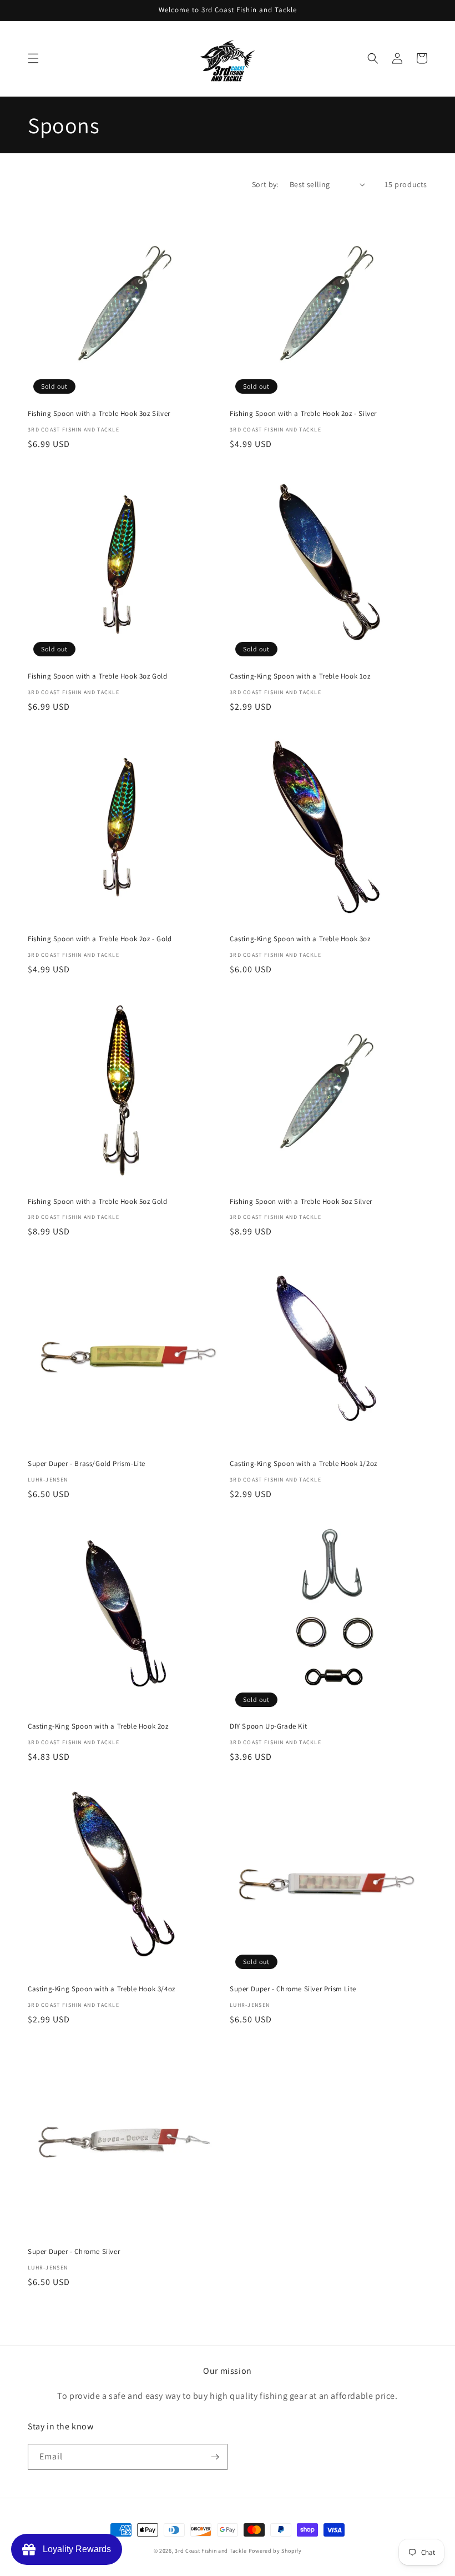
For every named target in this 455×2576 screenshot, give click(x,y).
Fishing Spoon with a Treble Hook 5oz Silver (301, 1202)
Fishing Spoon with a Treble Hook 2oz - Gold (100, 939)
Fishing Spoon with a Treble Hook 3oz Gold (98, 676)
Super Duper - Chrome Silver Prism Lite (293, 1989)
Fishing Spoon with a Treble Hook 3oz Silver (99, 414)
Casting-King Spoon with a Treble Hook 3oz (300, 939)
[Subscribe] (215, 2457)
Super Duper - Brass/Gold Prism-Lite (87, 1464)
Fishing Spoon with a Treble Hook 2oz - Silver (303, 414)
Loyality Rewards (75, 2549)
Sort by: (265, 184)
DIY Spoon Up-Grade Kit (268, 1726)
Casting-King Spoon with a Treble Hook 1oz (300, 676)
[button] (33, 58)
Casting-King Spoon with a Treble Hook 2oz (98, 1726)
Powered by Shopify (275, 2551)
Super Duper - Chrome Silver (74, 2252)
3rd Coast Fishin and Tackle (211, 2551)
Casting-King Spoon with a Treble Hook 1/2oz (304, 1464)
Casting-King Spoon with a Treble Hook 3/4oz (102, 1989)
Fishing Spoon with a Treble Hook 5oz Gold (98, 1202)
